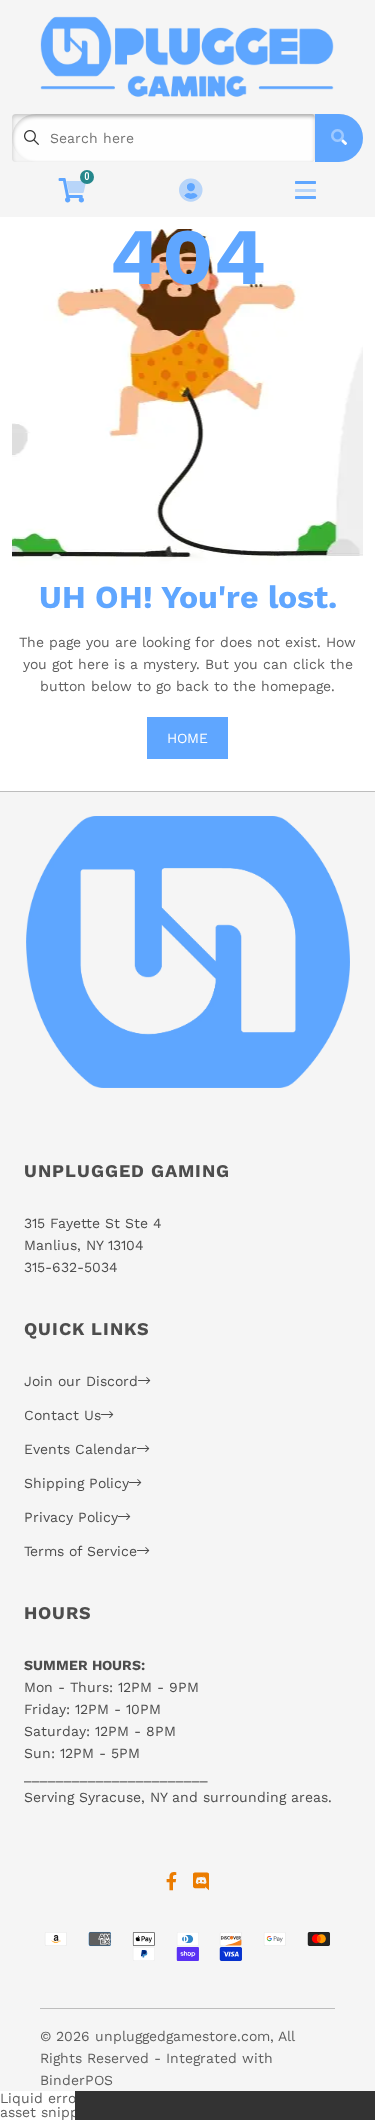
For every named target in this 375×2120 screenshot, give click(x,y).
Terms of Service (80, 1551)
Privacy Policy (71, 1517)
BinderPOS (76, 2080)
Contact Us (62, 1415)
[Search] (339, 138)
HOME (187, 738)
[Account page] (190, 191)
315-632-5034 (71, 1267)
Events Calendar (80, 1449)
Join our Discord (81, 1381)
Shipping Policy (76, 1483)
